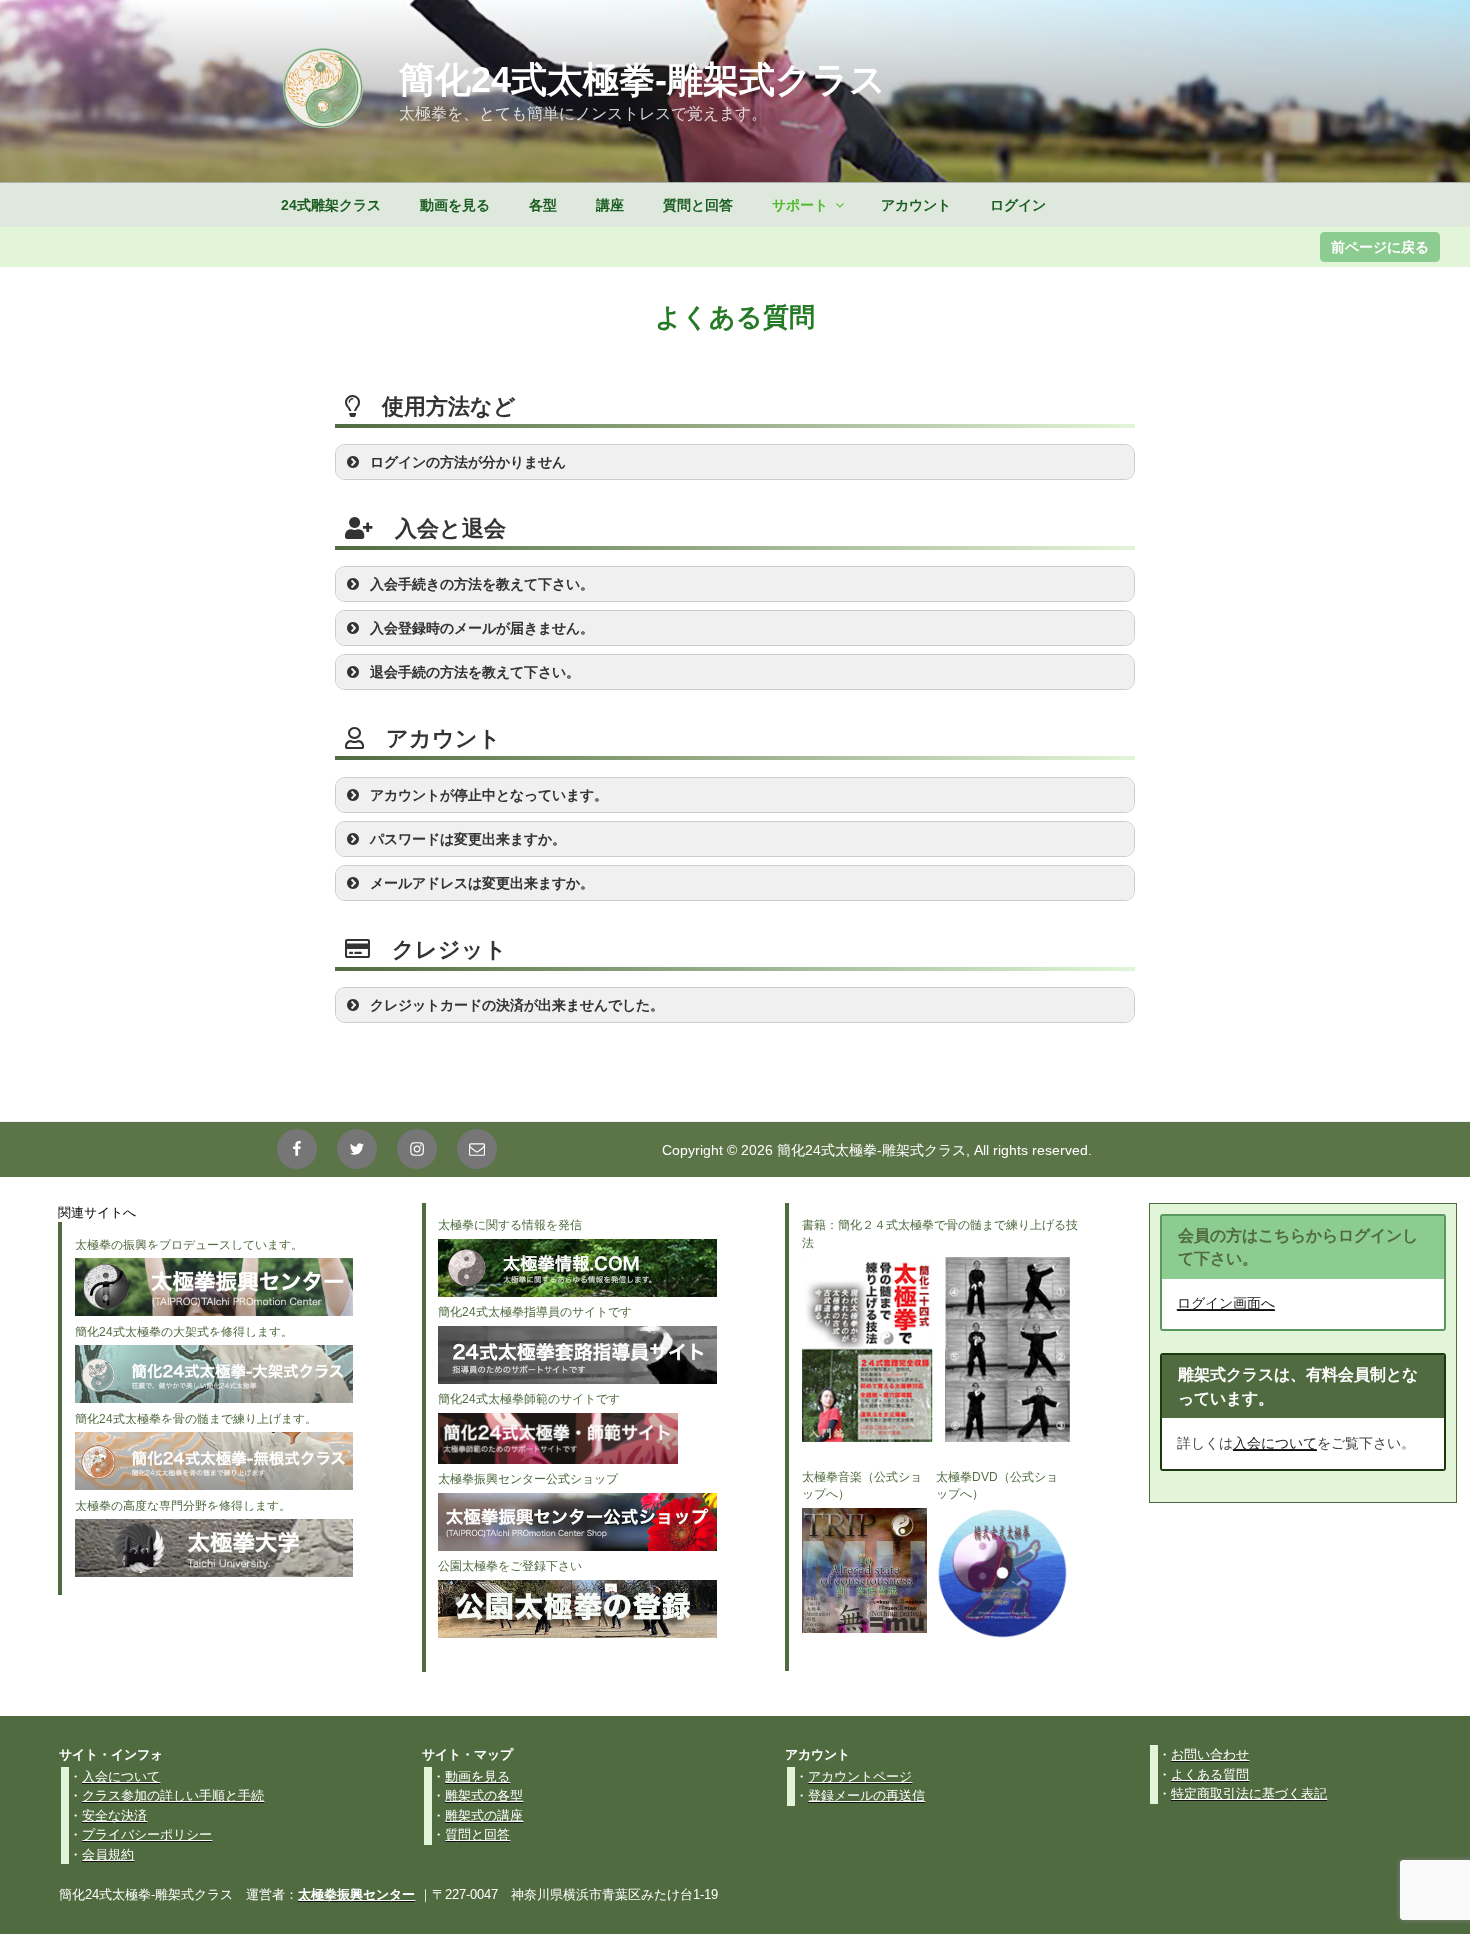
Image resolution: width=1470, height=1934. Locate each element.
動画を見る (455, 205)
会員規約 (108, 1854)
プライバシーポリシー (147, 1834)
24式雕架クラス (331, 205)
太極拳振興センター (356, 1894)
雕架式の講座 (484, 1815)
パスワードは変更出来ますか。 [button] (468, 839)
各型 (543, 205)
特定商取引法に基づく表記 (1249, 1793)
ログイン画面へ (1226, 1303)
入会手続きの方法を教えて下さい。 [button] (482, 584)
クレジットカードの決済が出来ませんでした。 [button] (517, 1005)
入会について (1275, 1443)
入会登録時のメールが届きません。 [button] (482, 628)
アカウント (916, 205)
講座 (610, 205)
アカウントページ (860, 1776)
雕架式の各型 (484, 1795)
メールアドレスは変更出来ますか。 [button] (482, 883)
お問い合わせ (1210, 1754)
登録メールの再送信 (866, 1795)
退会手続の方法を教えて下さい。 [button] (475, 672)
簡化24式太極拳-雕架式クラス (642, 79)
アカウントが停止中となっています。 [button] (489, 795)
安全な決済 (114, 1815)
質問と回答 (698, 205)
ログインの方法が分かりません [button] (468, 462)
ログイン (1018, 205)
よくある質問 (1210, 1774)
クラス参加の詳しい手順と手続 (173, 1795)
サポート (800, 205)
